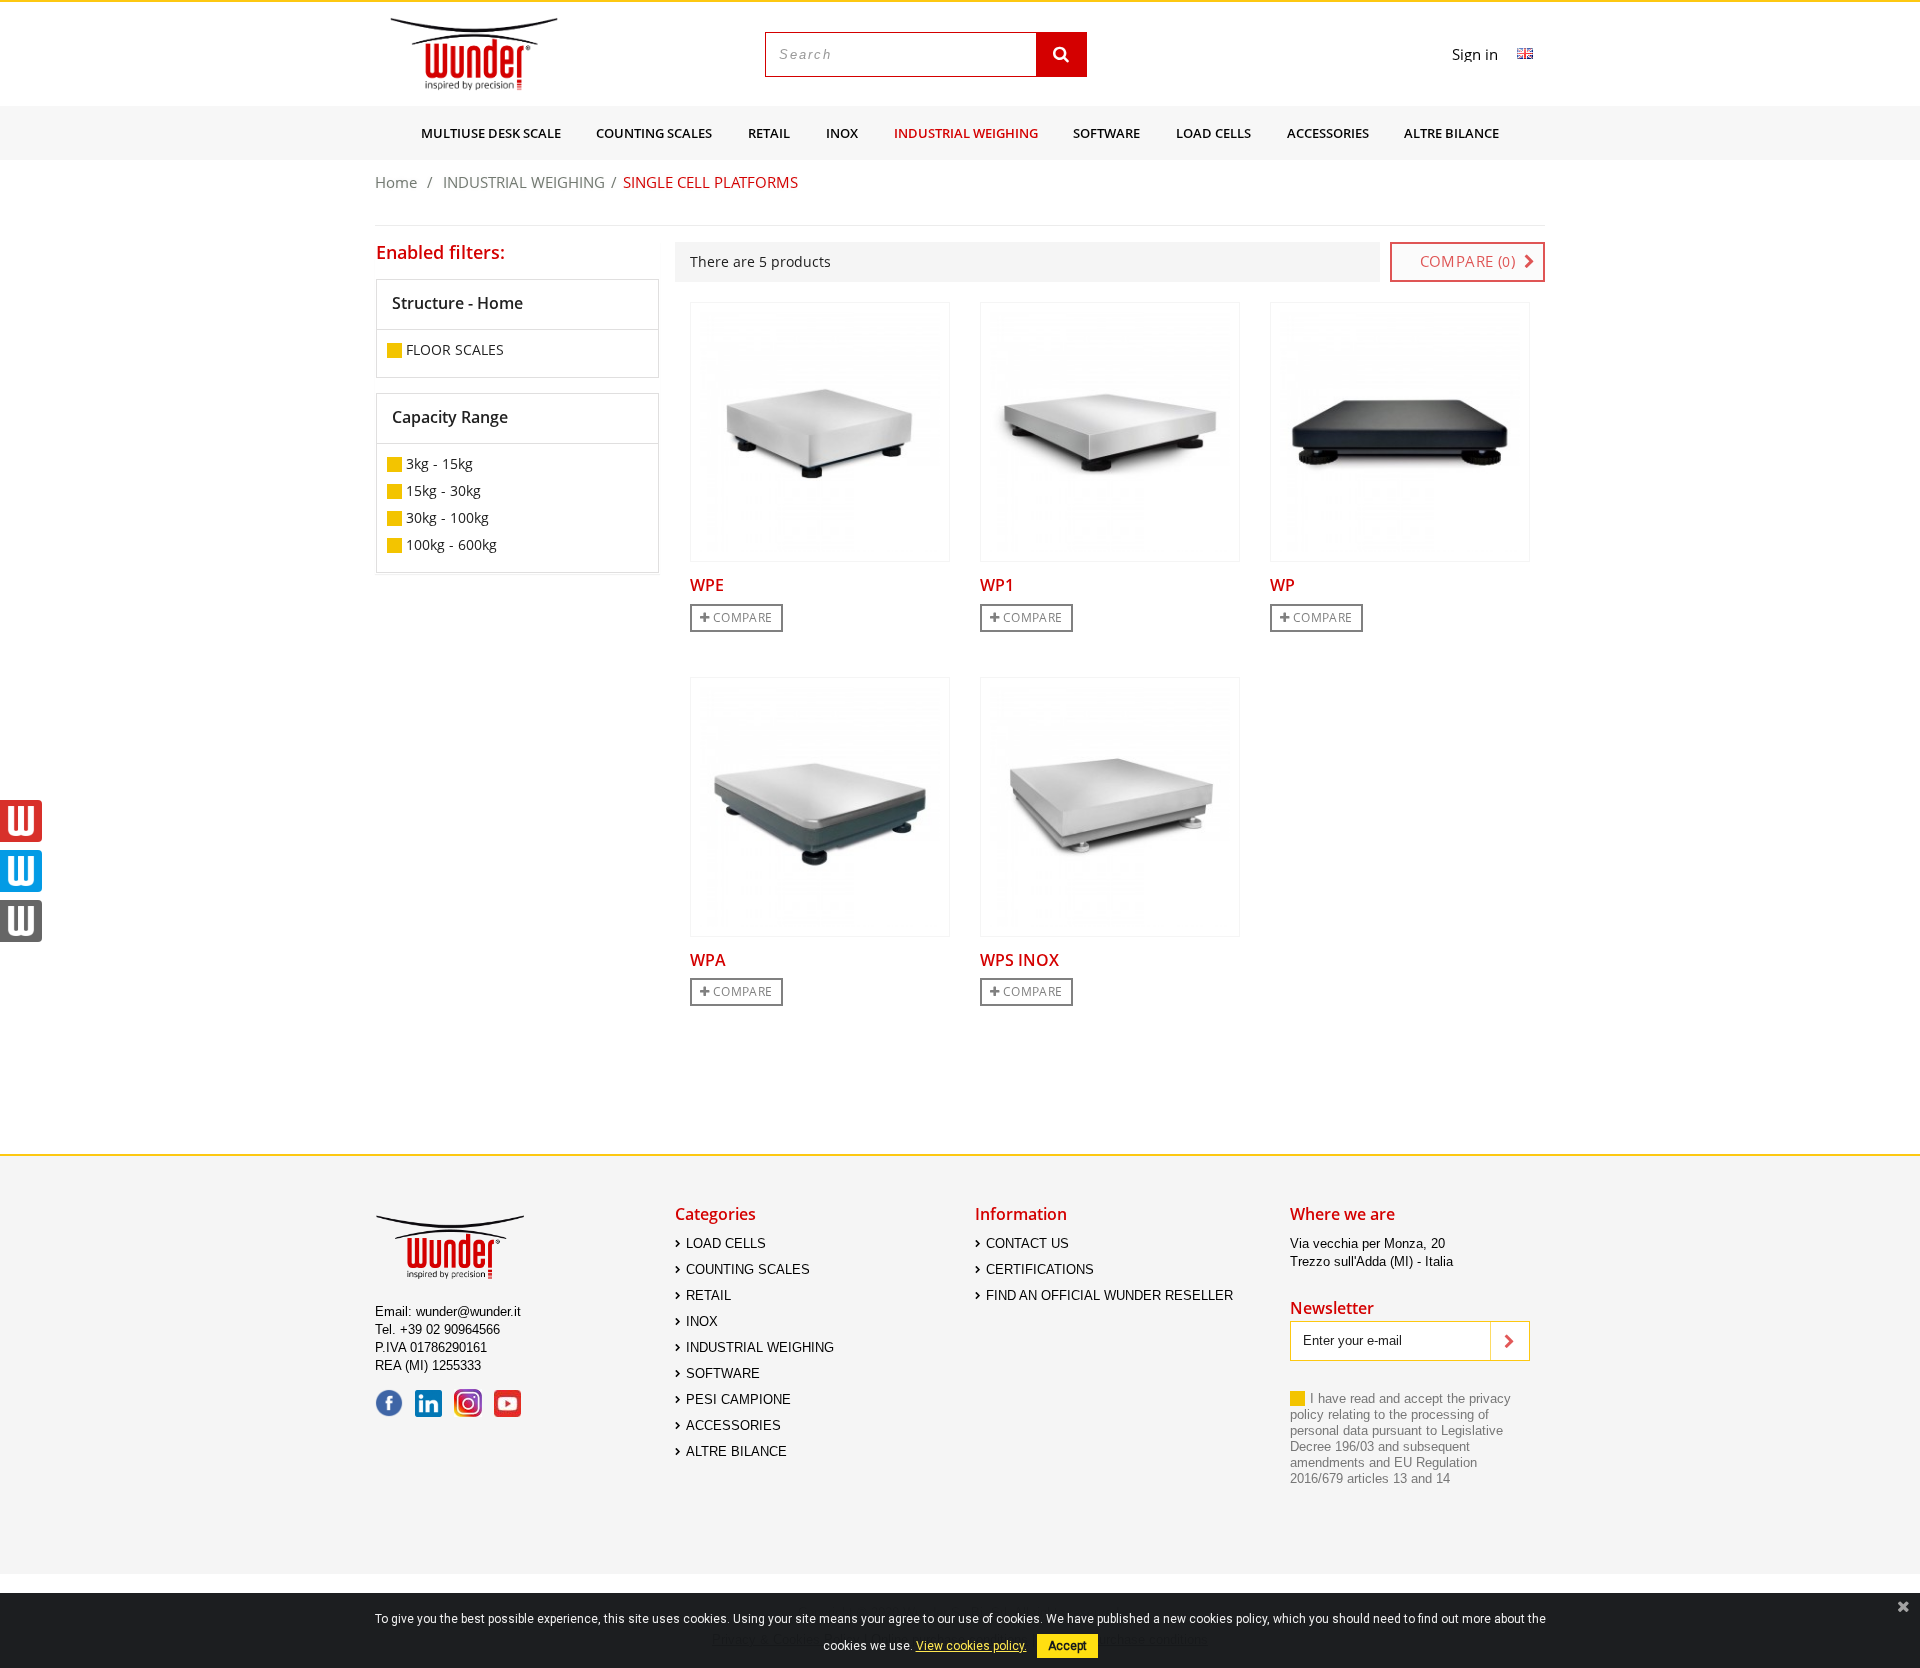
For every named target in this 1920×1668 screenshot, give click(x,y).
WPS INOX (1019, 960)
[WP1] (1110, 432)
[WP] (1400, 432)
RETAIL (769, 133)
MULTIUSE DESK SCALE (491, 133)
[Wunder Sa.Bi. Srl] (474, 54)
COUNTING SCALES (654, 133)
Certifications (1040, 1269)
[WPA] (820, 807)
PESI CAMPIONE (738, 1399)
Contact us (1027, 1243)
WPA (708, 960)
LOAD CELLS (1213, 133)
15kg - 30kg (443, 490)
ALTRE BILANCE (1451, 133)
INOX (842, 133)
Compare (740, 617)
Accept (1067, 1646)
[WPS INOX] (1110, 807)
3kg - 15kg (439, 463)
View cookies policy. (971, 1646)
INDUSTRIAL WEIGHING (966, 133)
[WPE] (820, 432)
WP (1282, 585)
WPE (707, 585)
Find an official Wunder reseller (1109, 1295)
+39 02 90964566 (450, 1329)
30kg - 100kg (447, 517)
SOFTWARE (1106, 133)
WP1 (997, 585)
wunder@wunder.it (468, 1311)
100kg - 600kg (451, 544)
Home (396, 178)
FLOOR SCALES (455, 349)
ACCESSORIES (1328, 133)
